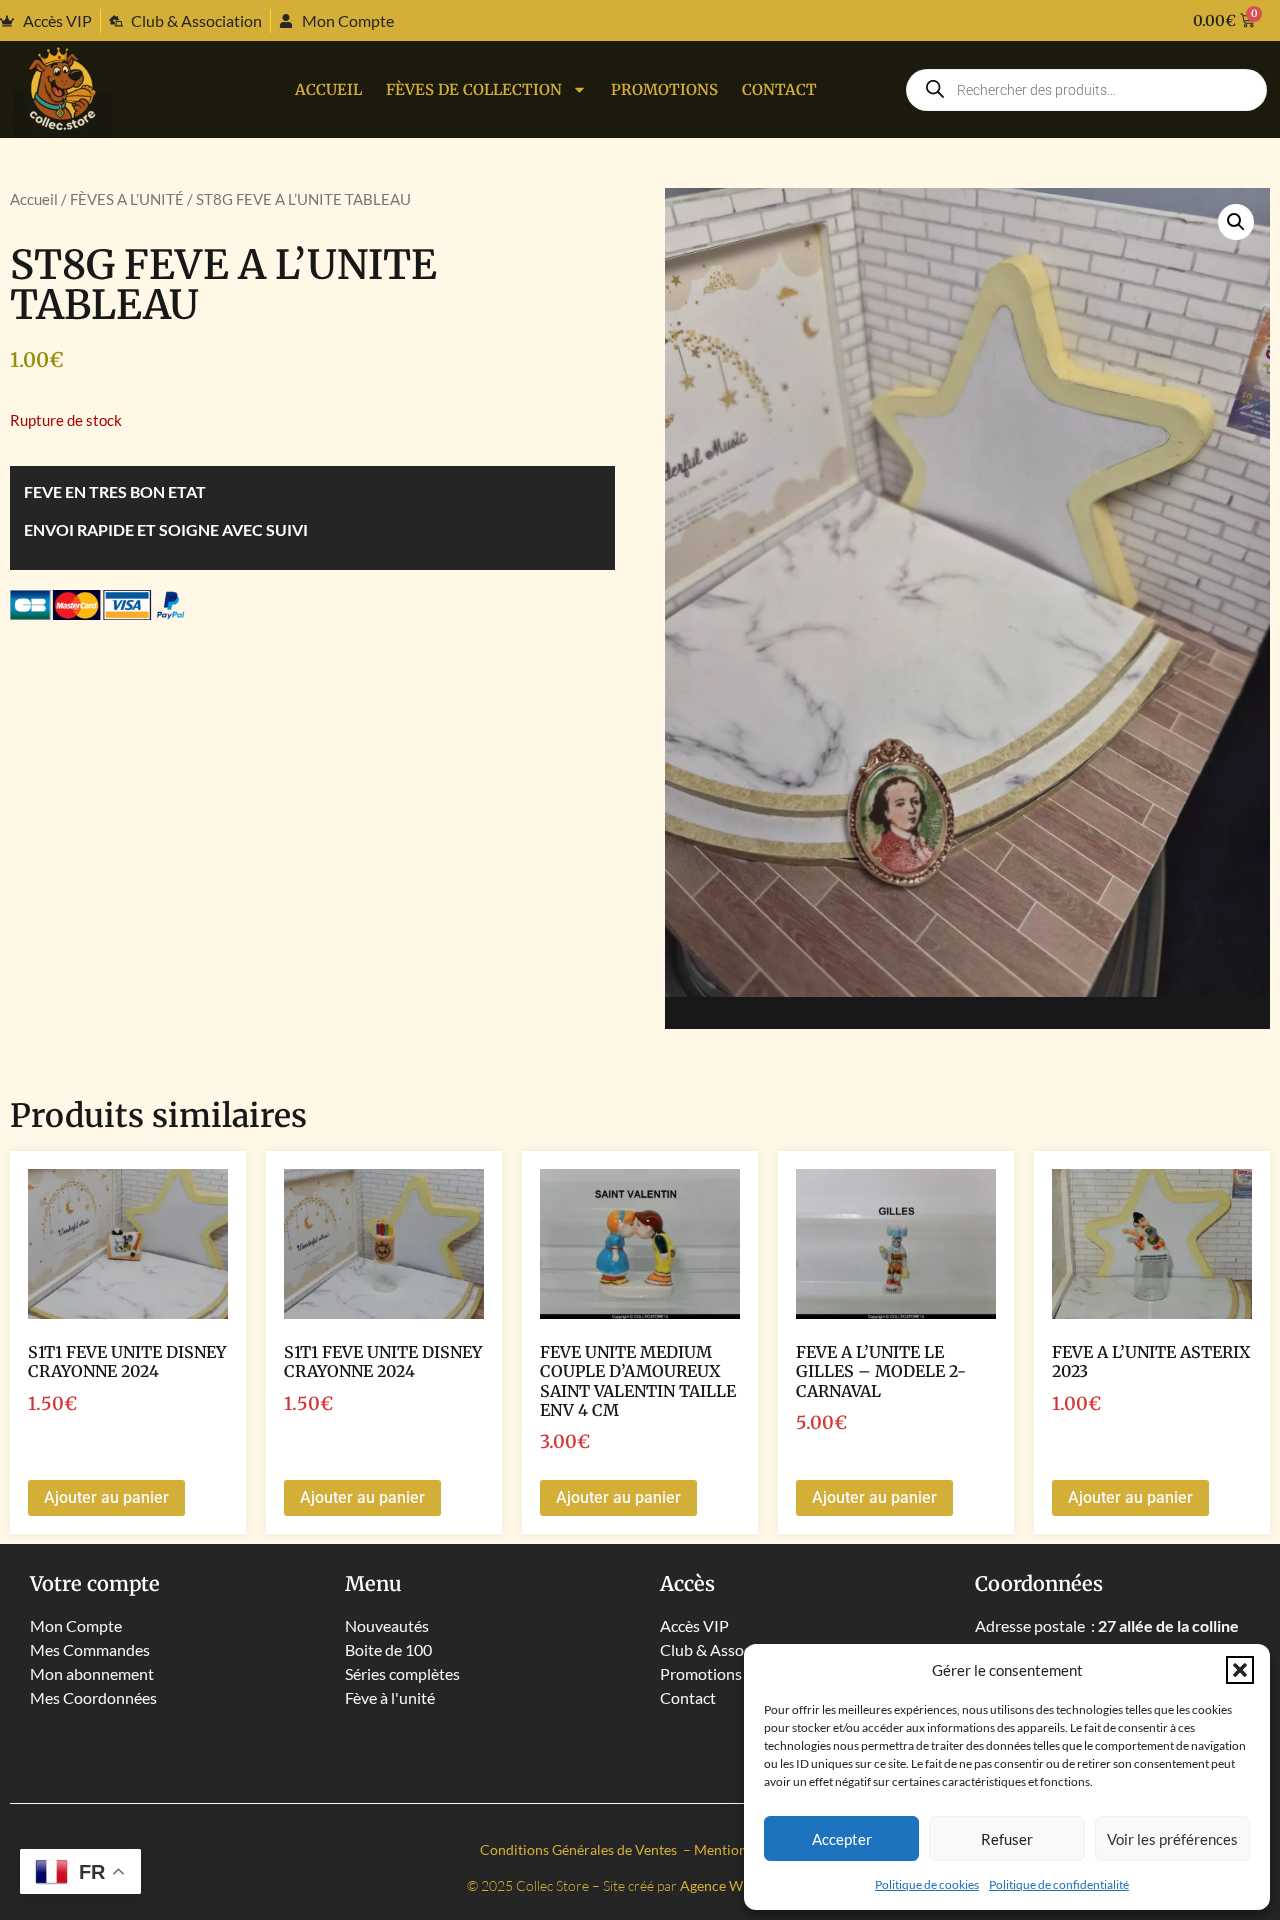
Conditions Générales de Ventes (580, 1849)
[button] (1240, 1670)
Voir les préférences (1172, 1839)
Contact (779, 89)
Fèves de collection (474, 89)
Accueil (328, 89)
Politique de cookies (927, 1884)
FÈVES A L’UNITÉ (127, 199)
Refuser (1007, 1839)
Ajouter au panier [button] (106, 1497)
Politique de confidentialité (1059, 1884)
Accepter (842, 1839)
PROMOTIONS (664, 89)
